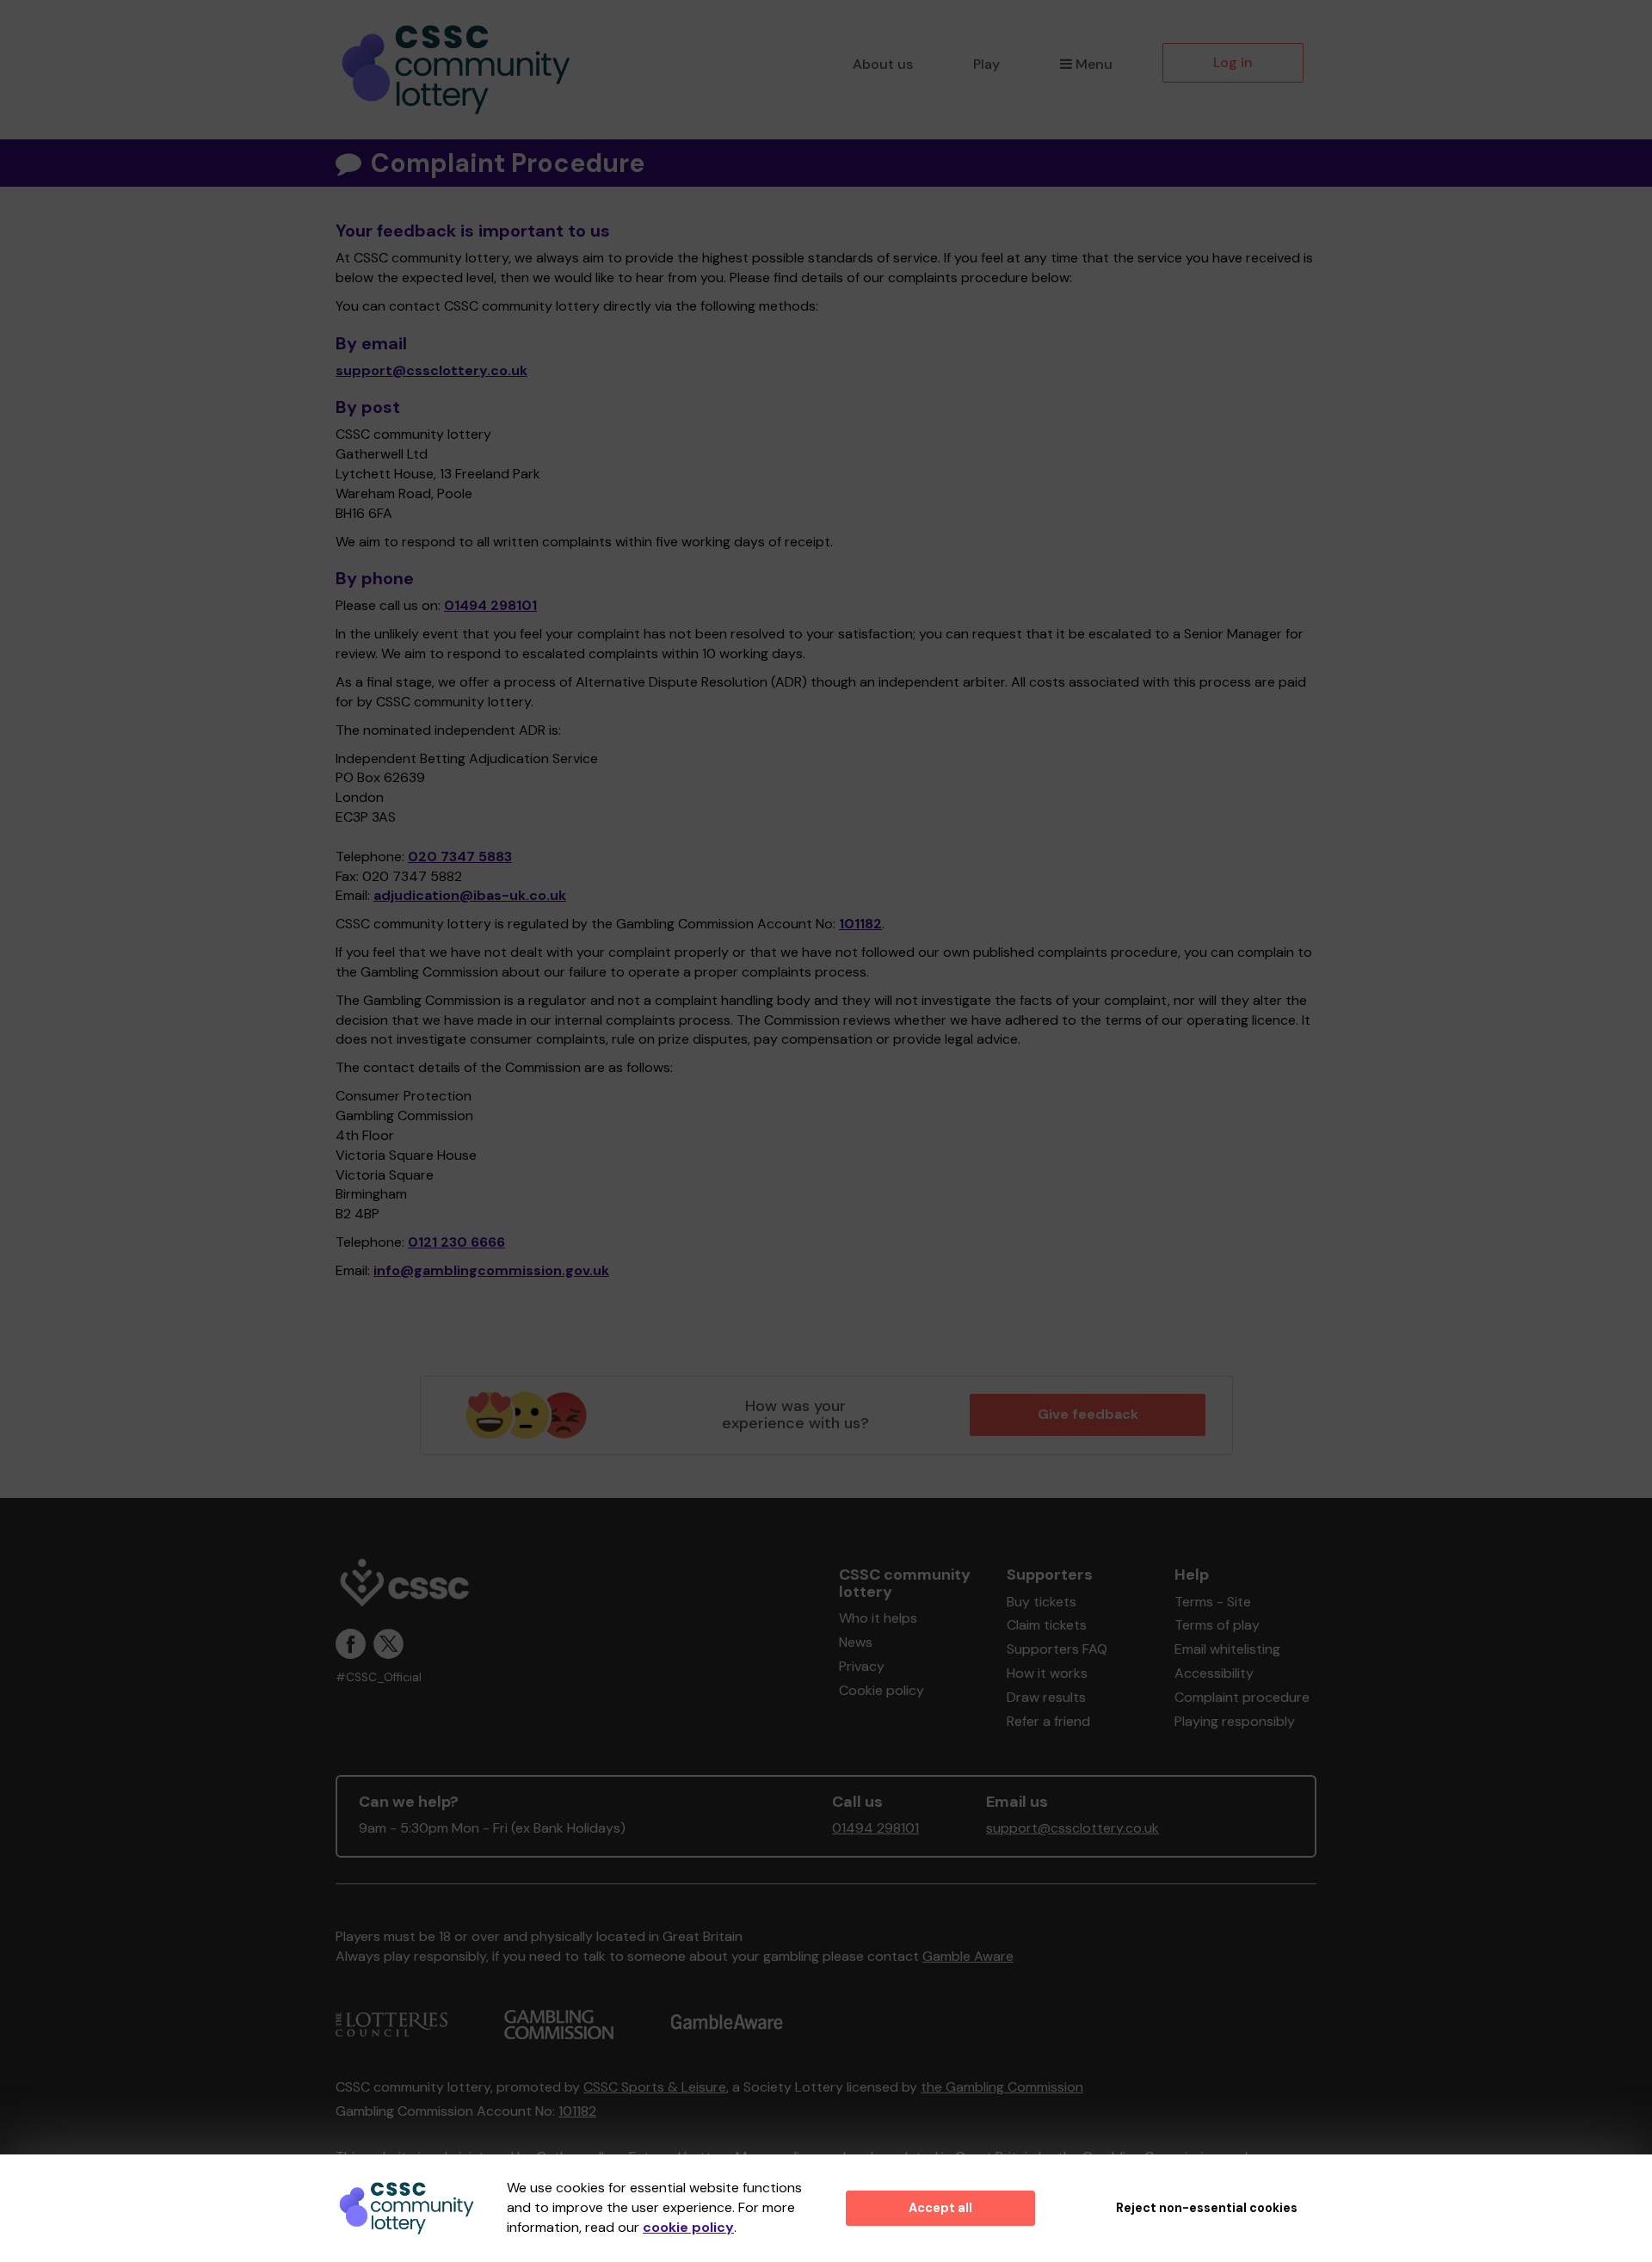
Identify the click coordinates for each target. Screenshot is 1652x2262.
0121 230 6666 (456, 1242)
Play (986, 64)
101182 (860, 924)
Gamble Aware (968, 1956)
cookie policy (688, 2227)
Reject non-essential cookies (1207, 2208)
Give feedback (1088, 1414)
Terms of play (1217, 1625)
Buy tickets (1042, 1602)
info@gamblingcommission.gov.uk (491, 1270)
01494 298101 (490, 605)
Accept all (940, 2208)
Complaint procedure (1242, 1697)
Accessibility (1214, 1673)
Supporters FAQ (1057, 1649)
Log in (1233, 62)
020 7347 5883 (460, 857)
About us (883, 64)
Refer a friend (1048, 1721)
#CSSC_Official (379, 1677)
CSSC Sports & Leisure (655, 2087)
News (856, 1642)
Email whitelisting (1227, 1649)
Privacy (862, 1666)
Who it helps (878, 1618)
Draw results (1046, 1697)
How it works (1047, 1673)
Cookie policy (881, 1690)
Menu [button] (1094, 64)
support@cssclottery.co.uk (431, 370)
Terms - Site (1213, 1602)
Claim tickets (1047, 1625)
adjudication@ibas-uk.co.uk (470, 895)
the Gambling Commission (1002, 2087)
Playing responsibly (1235, 1721)
